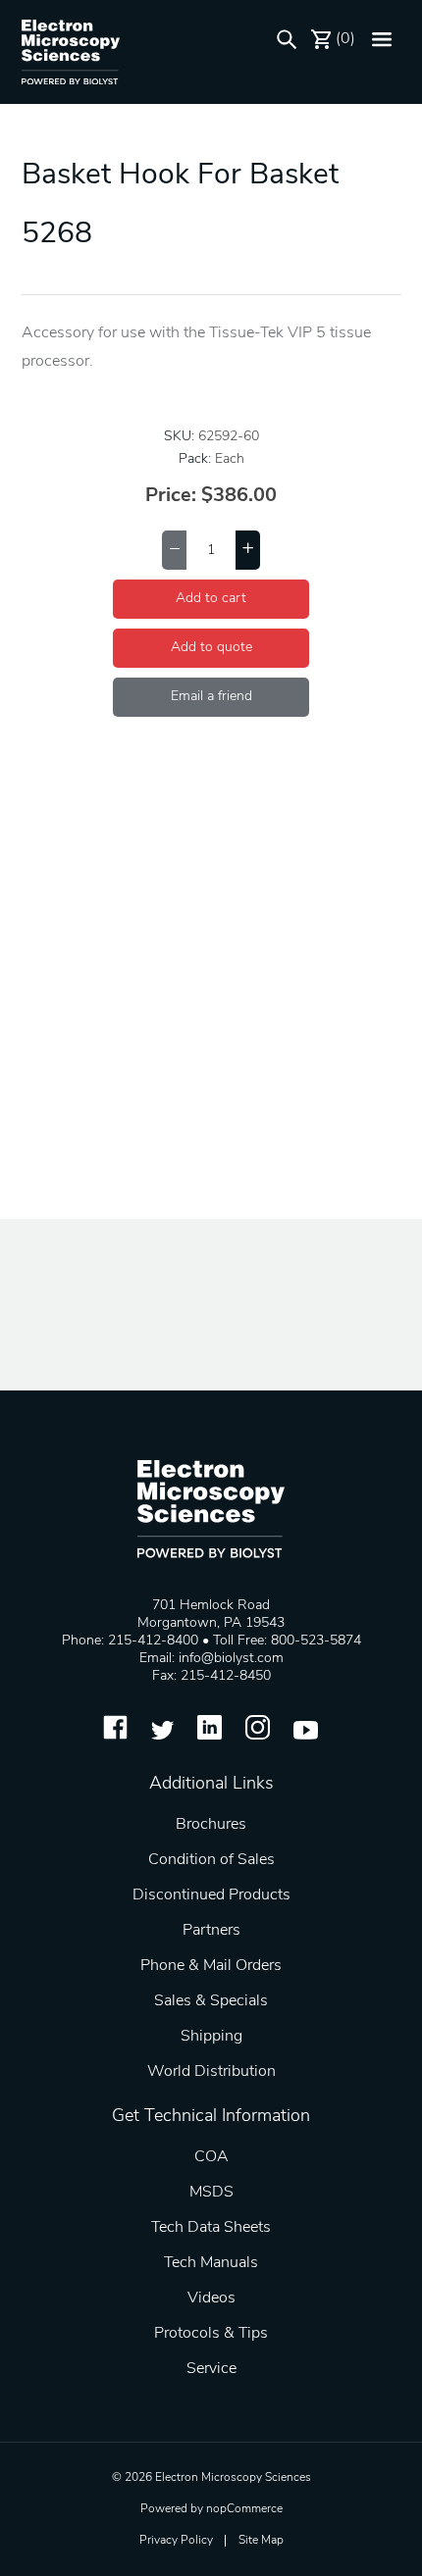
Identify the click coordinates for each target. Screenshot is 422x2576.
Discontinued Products (211, 1895)
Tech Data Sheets (211, 2228)
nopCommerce (244, 2509)
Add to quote (211, 648)
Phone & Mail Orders (211, 1966)
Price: (171, 496)
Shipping (211, 2037)
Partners (211, 1931)
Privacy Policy (176, 2541)
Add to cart (211, 599)
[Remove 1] (174, 550)
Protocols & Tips (211, 2334)
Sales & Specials (211, 2001)
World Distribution (211, 2072)
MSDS (211, 2193)
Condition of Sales (211, 1860)
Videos (211, 2298)
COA (211, 2157)
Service (211, 2369)
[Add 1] (248, 550)
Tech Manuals (211, 2263)
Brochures (211, 1825)
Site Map (261, 2541)
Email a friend (211, 697)
